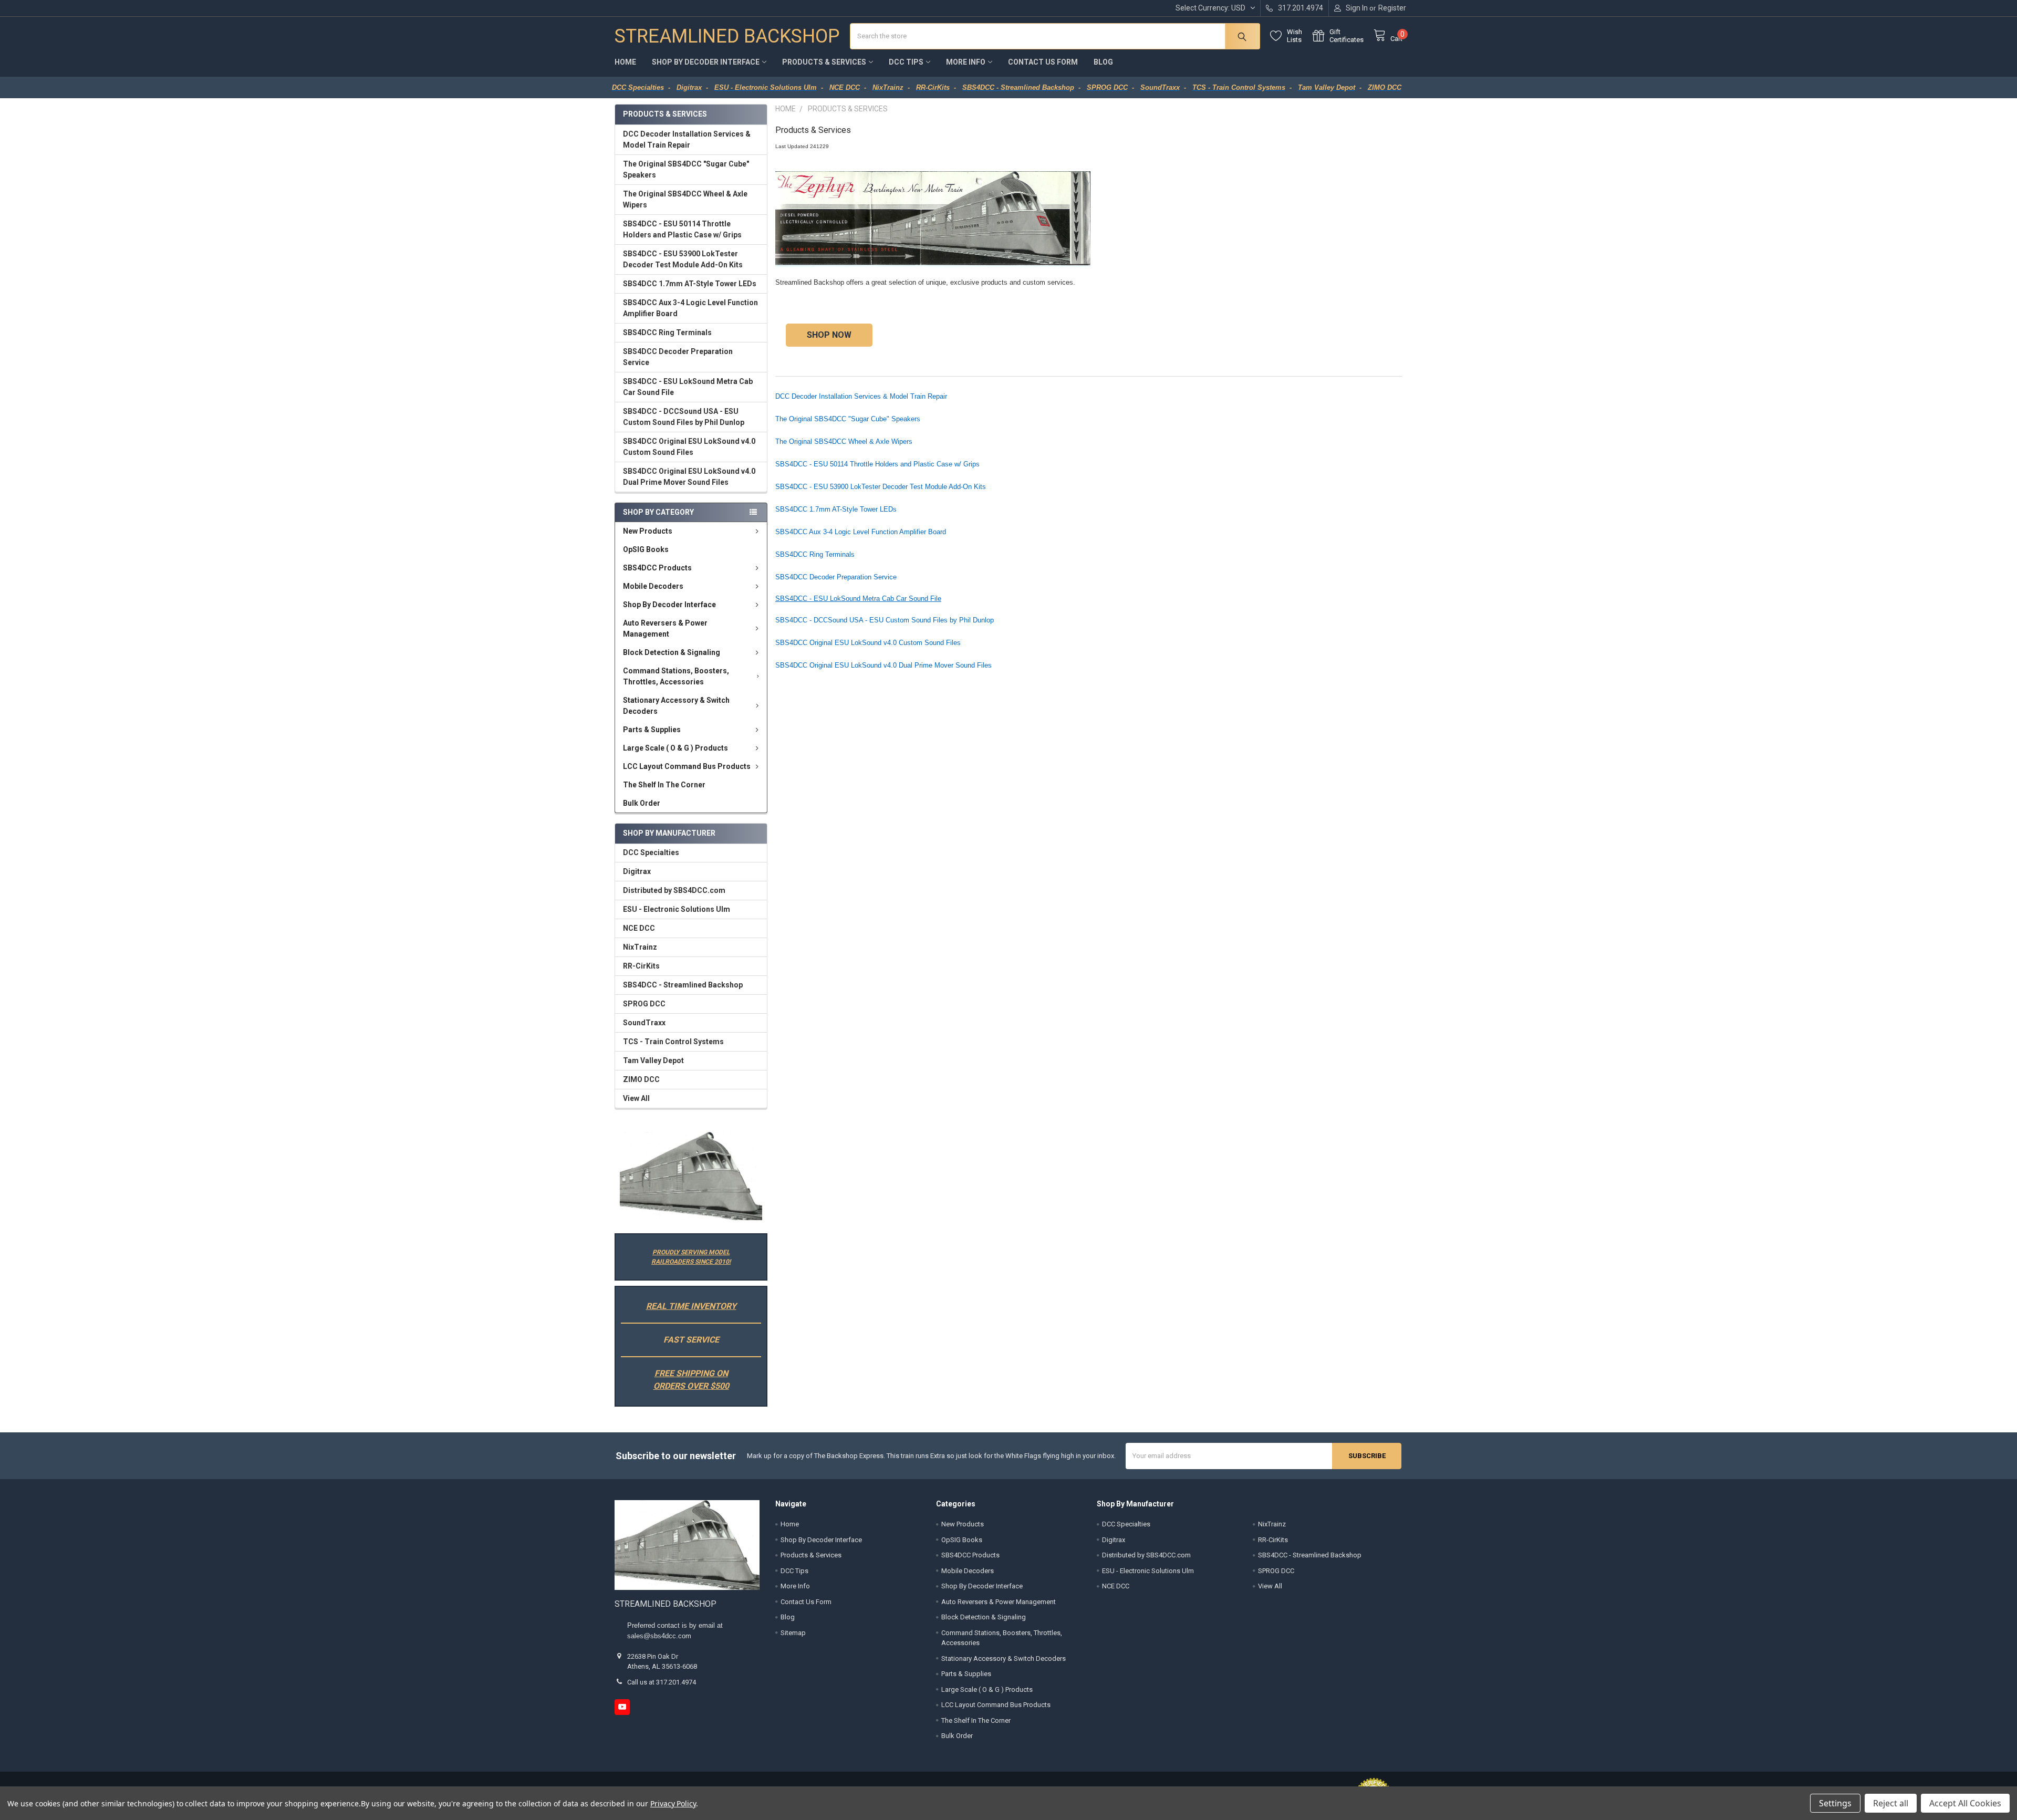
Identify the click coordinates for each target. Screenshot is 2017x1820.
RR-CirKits (641, 966)
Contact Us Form (1043, 62)
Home (625, 62)
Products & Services (824, 62)
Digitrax (637, 871)
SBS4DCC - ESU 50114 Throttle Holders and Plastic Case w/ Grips (682, 229)
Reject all (1891, 1803)
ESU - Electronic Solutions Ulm (677, 909)
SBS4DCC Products (657, 568)
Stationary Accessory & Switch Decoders (676, 706)
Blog (1103, 62)
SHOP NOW (829, 335)
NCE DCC (639, 928)
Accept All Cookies (1965, 1803)
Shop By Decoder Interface (706, 62)
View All (636, 1098)
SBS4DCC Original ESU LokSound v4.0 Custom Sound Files (689, 447)
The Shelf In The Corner (664, 785)
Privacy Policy (673, 1803)
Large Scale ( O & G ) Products (675, 748)
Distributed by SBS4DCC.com (674, 890)
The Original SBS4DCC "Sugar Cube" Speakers (686, 169)
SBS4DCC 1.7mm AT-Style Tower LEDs (690, 284)
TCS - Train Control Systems (673, 1042)
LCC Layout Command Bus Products (687, 766)
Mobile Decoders (653, 586)
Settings (1835, 1803)
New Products (648, 531)
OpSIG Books (646, 549)
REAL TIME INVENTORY (691, 1306)
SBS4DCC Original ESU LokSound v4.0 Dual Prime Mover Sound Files (689, 477)
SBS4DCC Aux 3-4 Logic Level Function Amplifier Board (690, 308)
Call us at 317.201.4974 (662, 1682)
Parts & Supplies (652, 730)
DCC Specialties (651, 852)
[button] (691, 1176)
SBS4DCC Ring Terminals (667, 332)
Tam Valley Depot (653, 1060)
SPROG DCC (644, 1004)
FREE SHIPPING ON (691, 1373)
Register (1392, 8)
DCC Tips (906, 62)
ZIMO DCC (641, 1079)
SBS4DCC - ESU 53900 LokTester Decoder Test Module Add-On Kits (683, 259)
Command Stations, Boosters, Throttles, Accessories (676, 676)
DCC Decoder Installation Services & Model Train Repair (687, 139)
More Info (966, 62)
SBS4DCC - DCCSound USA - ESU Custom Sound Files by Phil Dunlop (684, 417)
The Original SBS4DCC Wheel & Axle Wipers (685, 199)
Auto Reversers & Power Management (665, 628)
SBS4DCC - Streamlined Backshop (683, 985)
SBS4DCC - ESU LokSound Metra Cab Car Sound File (688, 387)
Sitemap (793, 1633)
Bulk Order (642, 803)
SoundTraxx (644, 1023)
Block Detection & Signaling (672, 652)
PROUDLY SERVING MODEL (691, 1252)
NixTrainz (640, 947)
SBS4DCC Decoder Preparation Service (678, 357)
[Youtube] (622, 1707)
